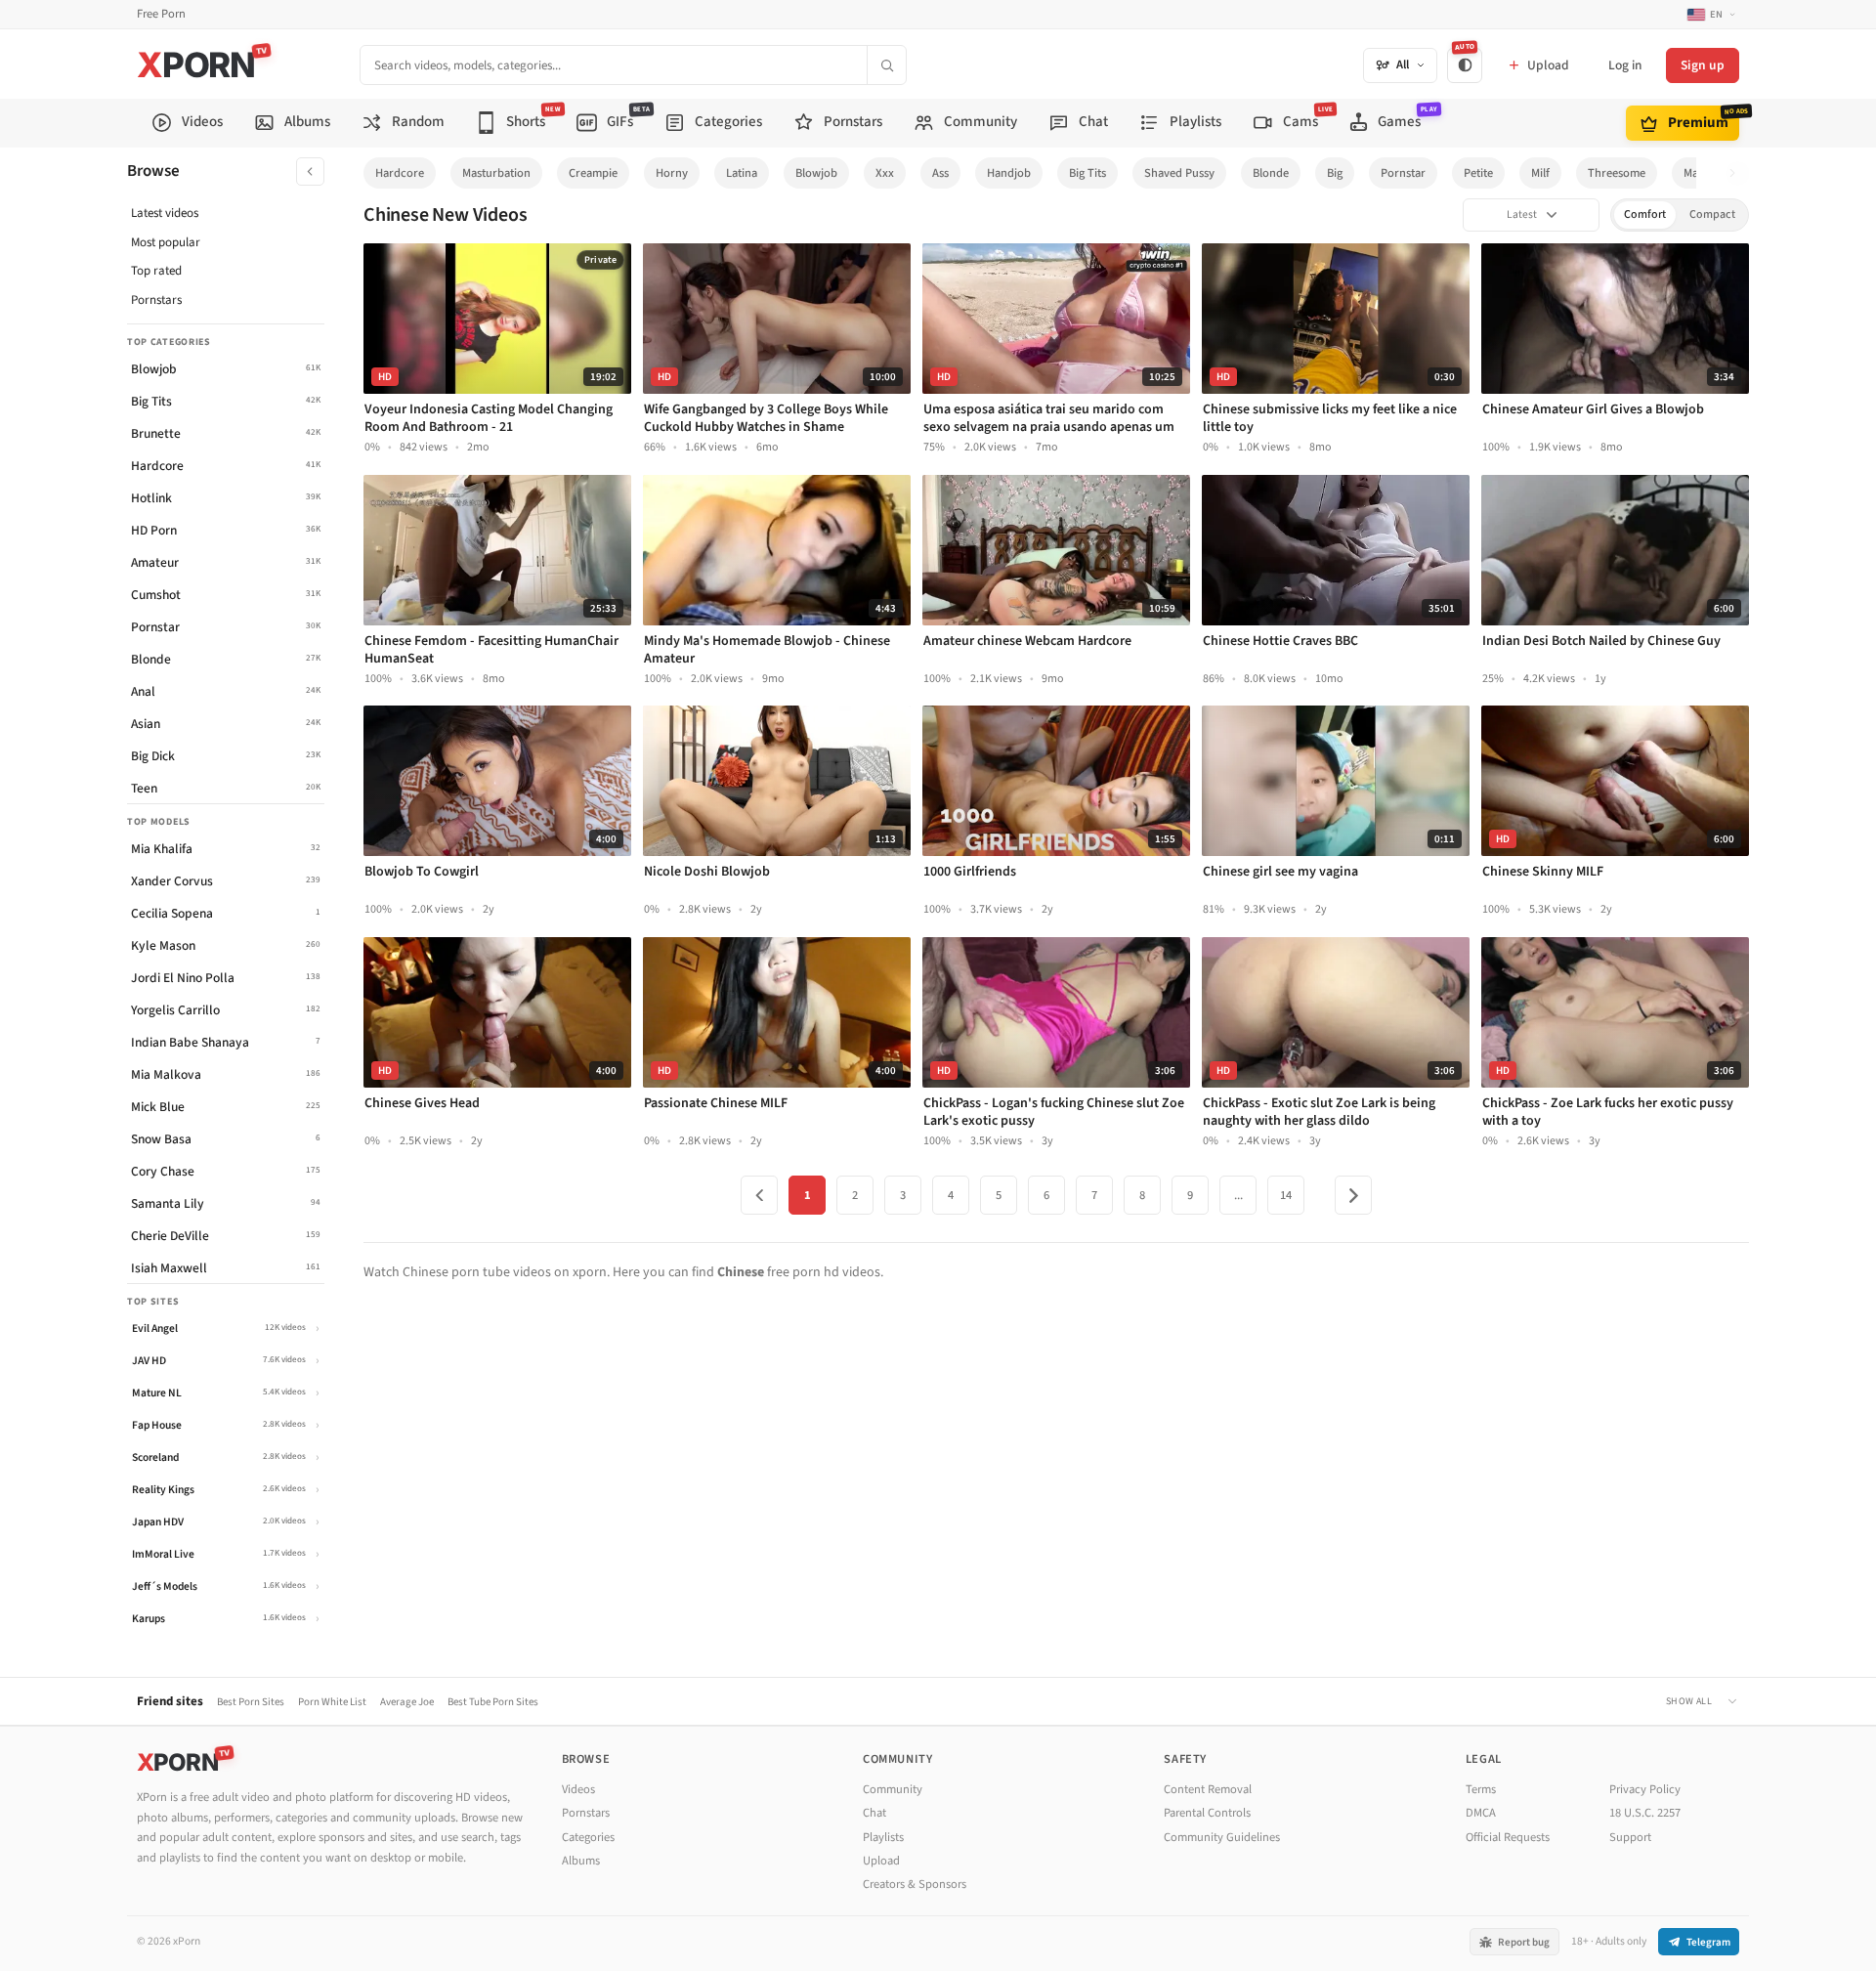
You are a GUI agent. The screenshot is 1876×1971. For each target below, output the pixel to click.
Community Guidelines (1222, 1837)
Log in (1625, 65)
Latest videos (165, 213)
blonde (1271, 173)
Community (893, 1789)
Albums (581, 1861)
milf (1540, 173)
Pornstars (156, 300)
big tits (1087, 173)
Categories (588, 1837)
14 (1286, 1195)
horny (672, 173)
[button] (1738, 173)
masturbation (496, 173)
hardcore (400, 173)
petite (1478, 173)
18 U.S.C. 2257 (1645, 1813)
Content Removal (1208, 1789)
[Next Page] (1353, 1195)
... (1238, 1195)
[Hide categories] (310, 171)
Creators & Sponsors (915, 1884)
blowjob (816, 173)
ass (940, 173)
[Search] (886, 65)
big (1335, 173)
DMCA (1481, 1813)
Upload (881, 1861)
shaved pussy (1179, 173)
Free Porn (161, 14)
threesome (1617, 173)
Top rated (156, 271)
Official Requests (1508, 1837)
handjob (1009, 173)
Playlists (883, 1837)
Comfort (1645, 214)
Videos (578, 1789)
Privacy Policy (1645, 1789)
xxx (885, 173)
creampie (593, 173)
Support (1630, 1837)
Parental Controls (1207, 1813)
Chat (874, 1813)
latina (742, 173)
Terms (1481, 1789)
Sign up (1703, 65)
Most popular (166, 242)
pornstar (1403, 173)
